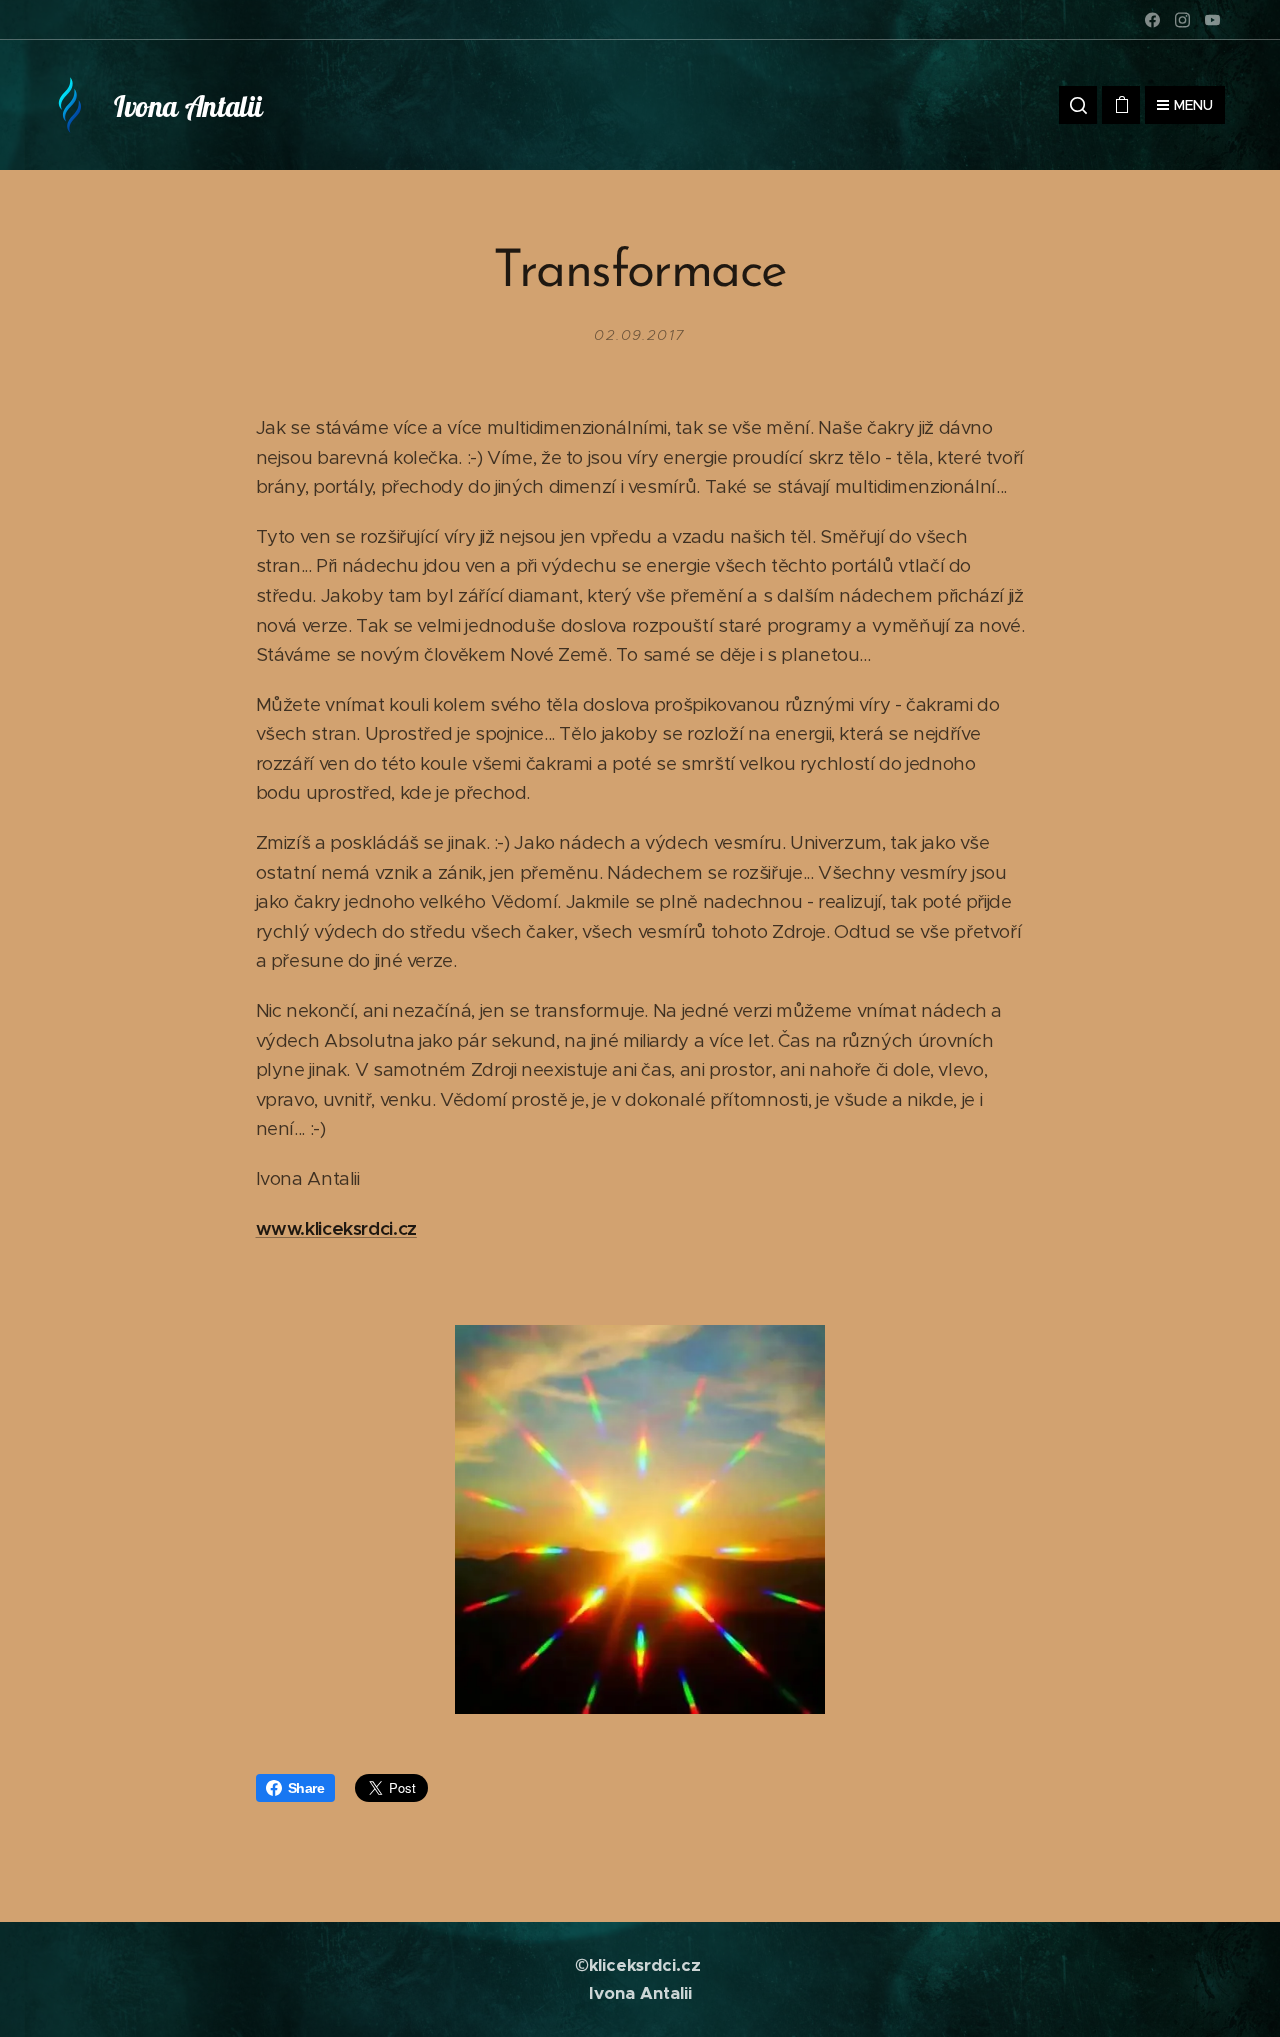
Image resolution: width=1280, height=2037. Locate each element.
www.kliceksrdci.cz (336, 1228)
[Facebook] (1152, 20)
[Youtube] (1212, 20)
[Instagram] (1182, 20)
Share (306, 1788)
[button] (1078, 105)
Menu (1193, 105)
